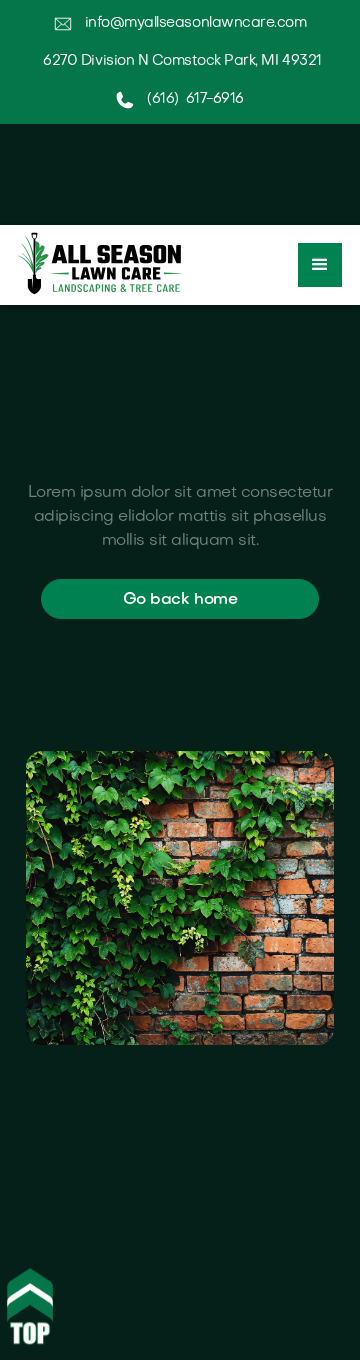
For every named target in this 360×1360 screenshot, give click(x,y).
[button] (320, 265)
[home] (94, 263)
